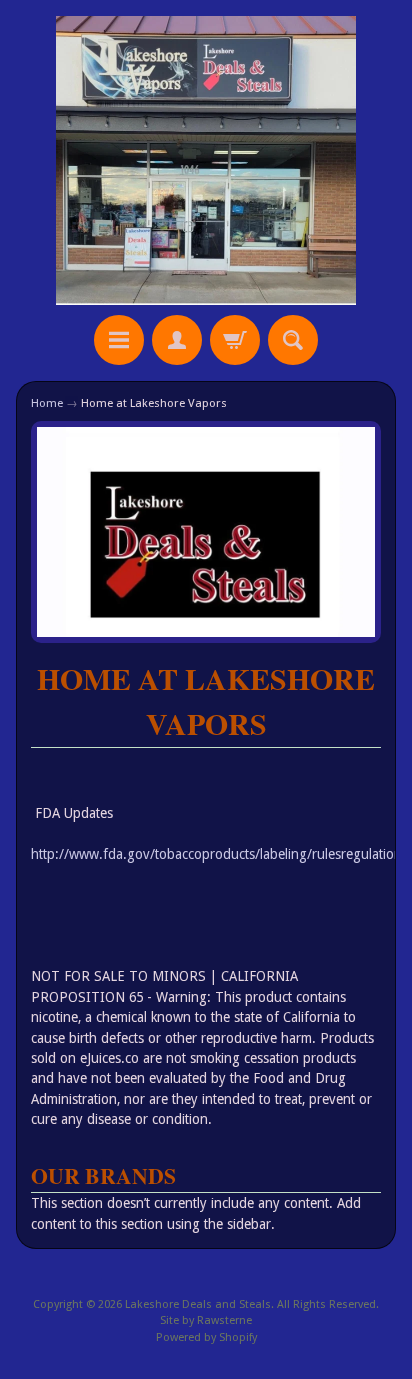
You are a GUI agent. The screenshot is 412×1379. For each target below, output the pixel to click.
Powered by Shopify (206, 1337)
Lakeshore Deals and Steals (198, 1304)
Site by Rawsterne (206, 1320)
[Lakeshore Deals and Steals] (206, 160)
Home (47, 403)
